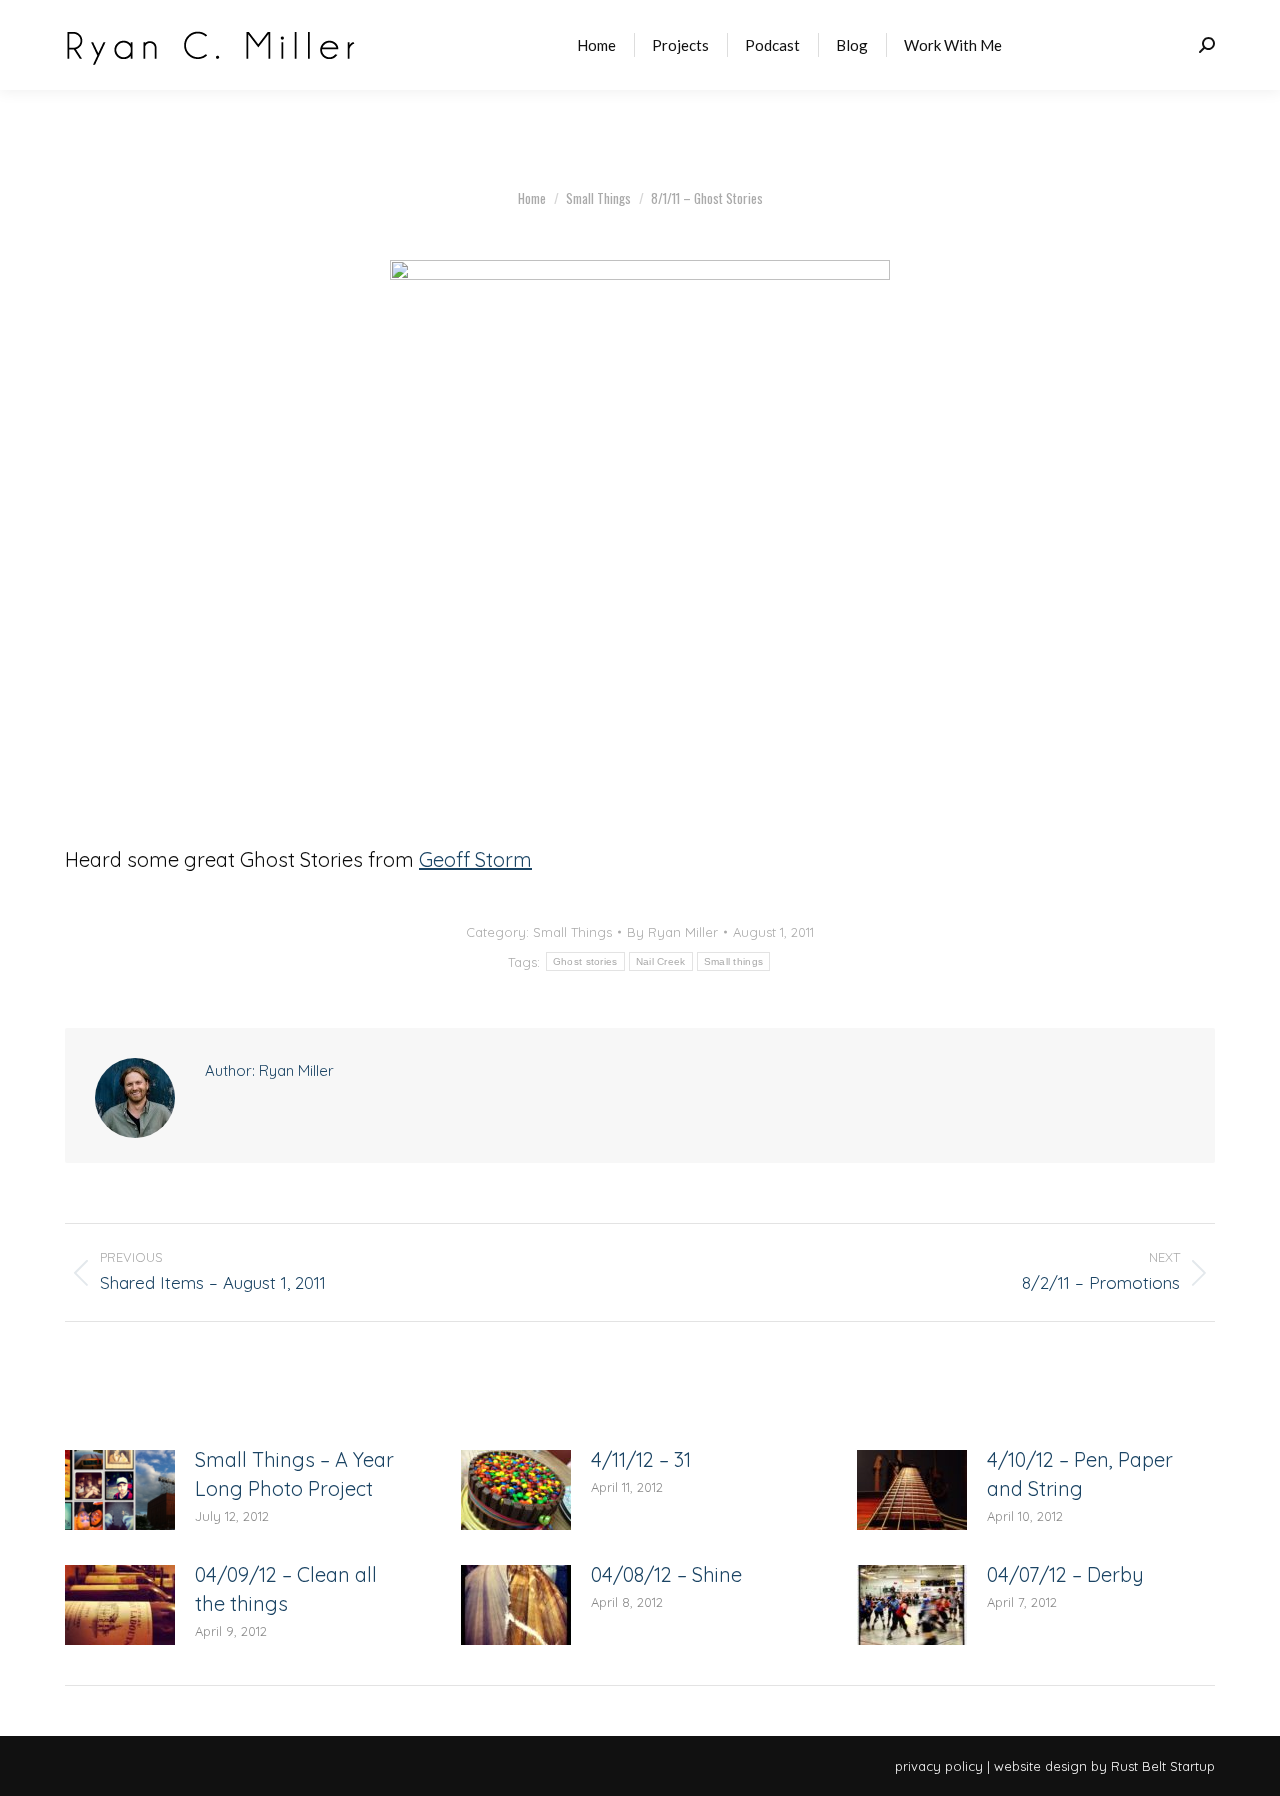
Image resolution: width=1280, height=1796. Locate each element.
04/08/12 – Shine (666, 1574)
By (672, 932)
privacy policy (939, 1766)
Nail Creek (661, 961)
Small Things (572, 932)
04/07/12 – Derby (1065, 1574)
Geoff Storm (475, 859)
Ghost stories (585, 961)
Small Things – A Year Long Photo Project (294, 1474)
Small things (734, 961)
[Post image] (120, 1490)
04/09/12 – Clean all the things (286, 1589)
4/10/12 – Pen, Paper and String (1080, 1474)
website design (1040, 1766)
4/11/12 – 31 (641, 1459)
